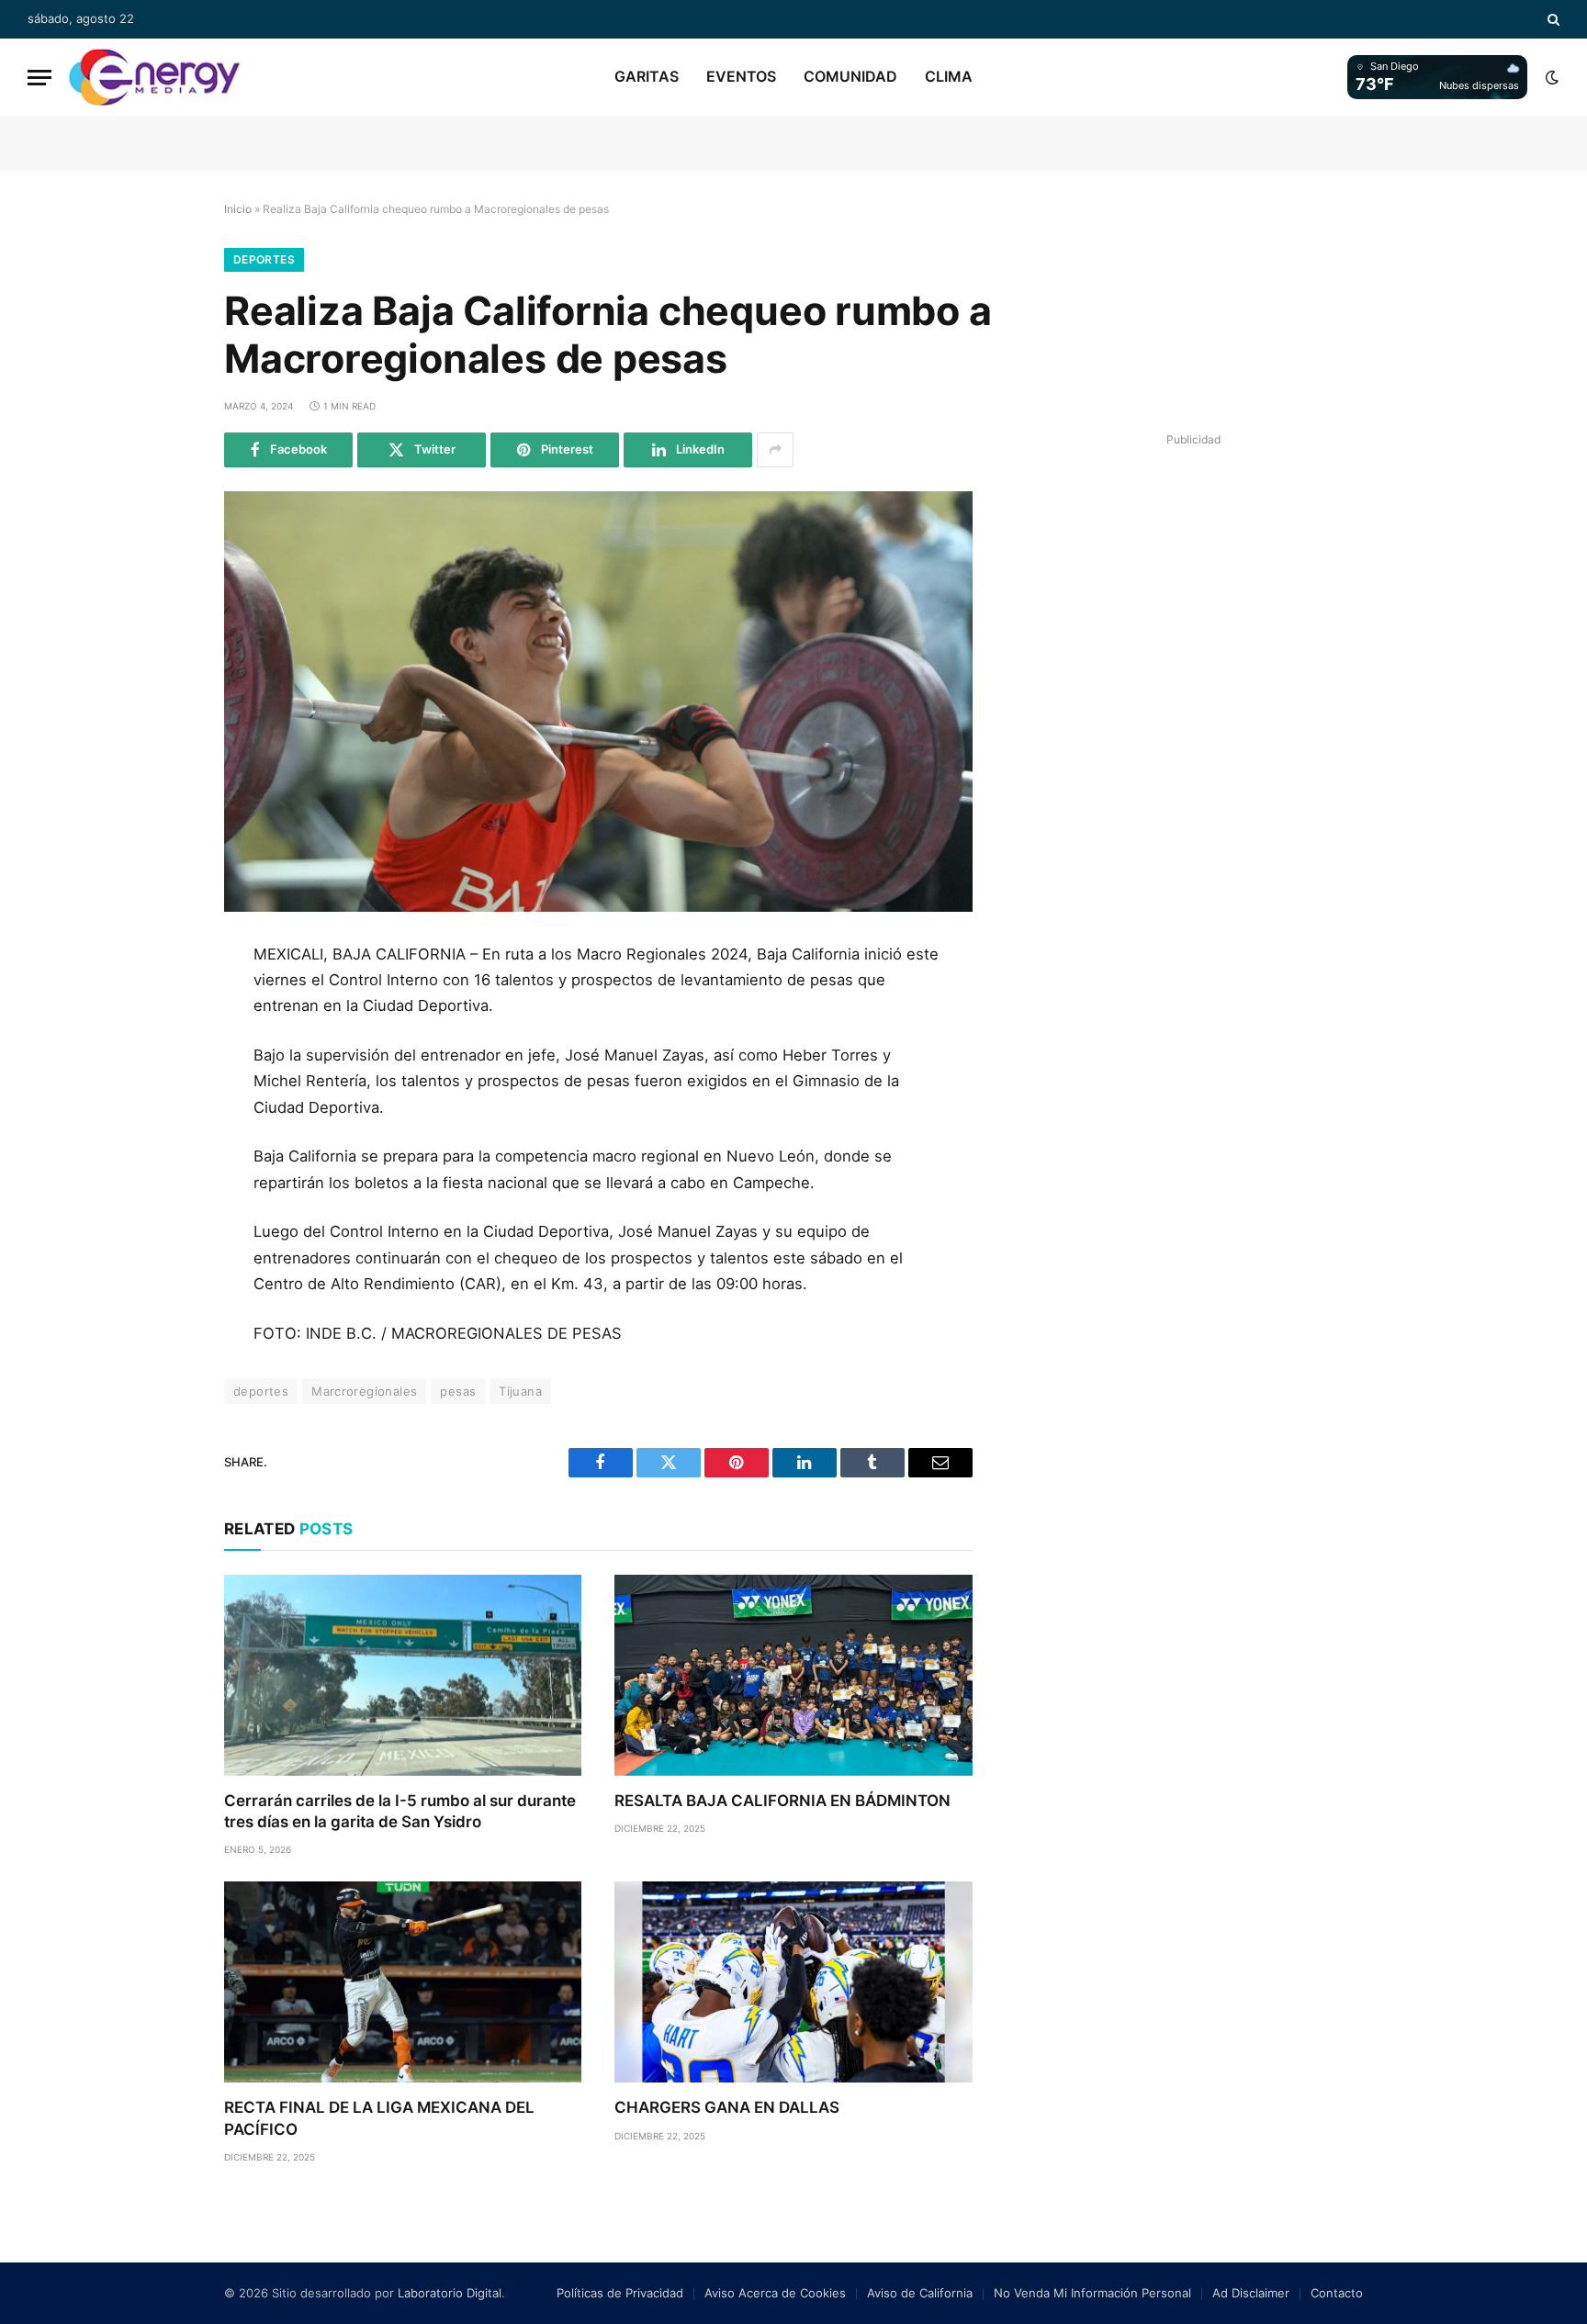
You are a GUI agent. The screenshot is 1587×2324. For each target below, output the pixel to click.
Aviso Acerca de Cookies (775, 2293)
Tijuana (520, 1391)
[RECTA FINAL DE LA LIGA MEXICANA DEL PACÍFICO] (403, 1982)
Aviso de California (920, 2293)
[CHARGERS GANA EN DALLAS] (793, 1982)
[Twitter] (163, 1046)
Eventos (741, 76)
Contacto (1337, 2293)
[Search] (1552, 19)
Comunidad (850, 76)
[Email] (163, 1170)
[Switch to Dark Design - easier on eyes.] (1550, 77)
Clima (949, 76)
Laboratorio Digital (450, 2293)
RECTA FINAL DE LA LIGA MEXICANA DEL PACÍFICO (379, 2118)
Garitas (647, 76)
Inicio (238, 209)
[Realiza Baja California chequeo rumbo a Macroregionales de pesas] (598, 702)
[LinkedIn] (163, 1087)
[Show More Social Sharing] (775, 450)
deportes (261, 1391)
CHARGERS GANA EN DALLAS (727, 2107)
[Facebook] (163, 1005)
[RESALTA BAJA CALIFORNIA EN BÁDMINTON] (793, 1675)
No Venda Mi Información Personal (1092, 2293)
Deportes (264, 259)
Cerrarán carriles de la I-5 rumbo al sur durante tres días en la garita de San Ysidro (400, 1811)
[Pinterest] (163, 1128)
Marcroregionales (364, 1391)
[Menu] (39, 78)
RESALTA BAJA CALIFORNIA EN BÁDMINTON (782, 1801)
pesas (458, 1391)
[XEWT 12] (154, 77)
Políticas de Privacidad (620, 2293)
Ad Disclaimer (1251, 2293)
